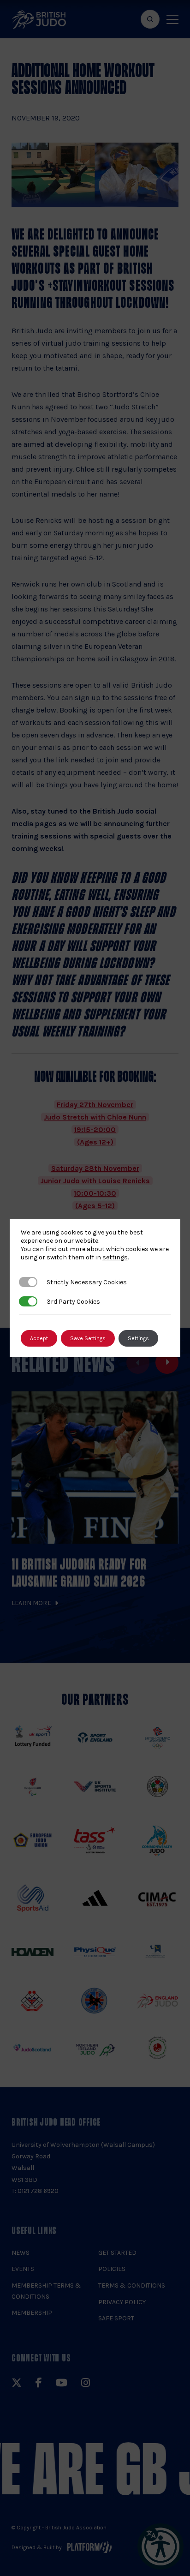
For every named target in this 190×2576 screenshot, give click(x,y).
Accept (39, 1338)
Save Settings (88, 1338)
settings (115, 1257)
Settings (138, 1338)
